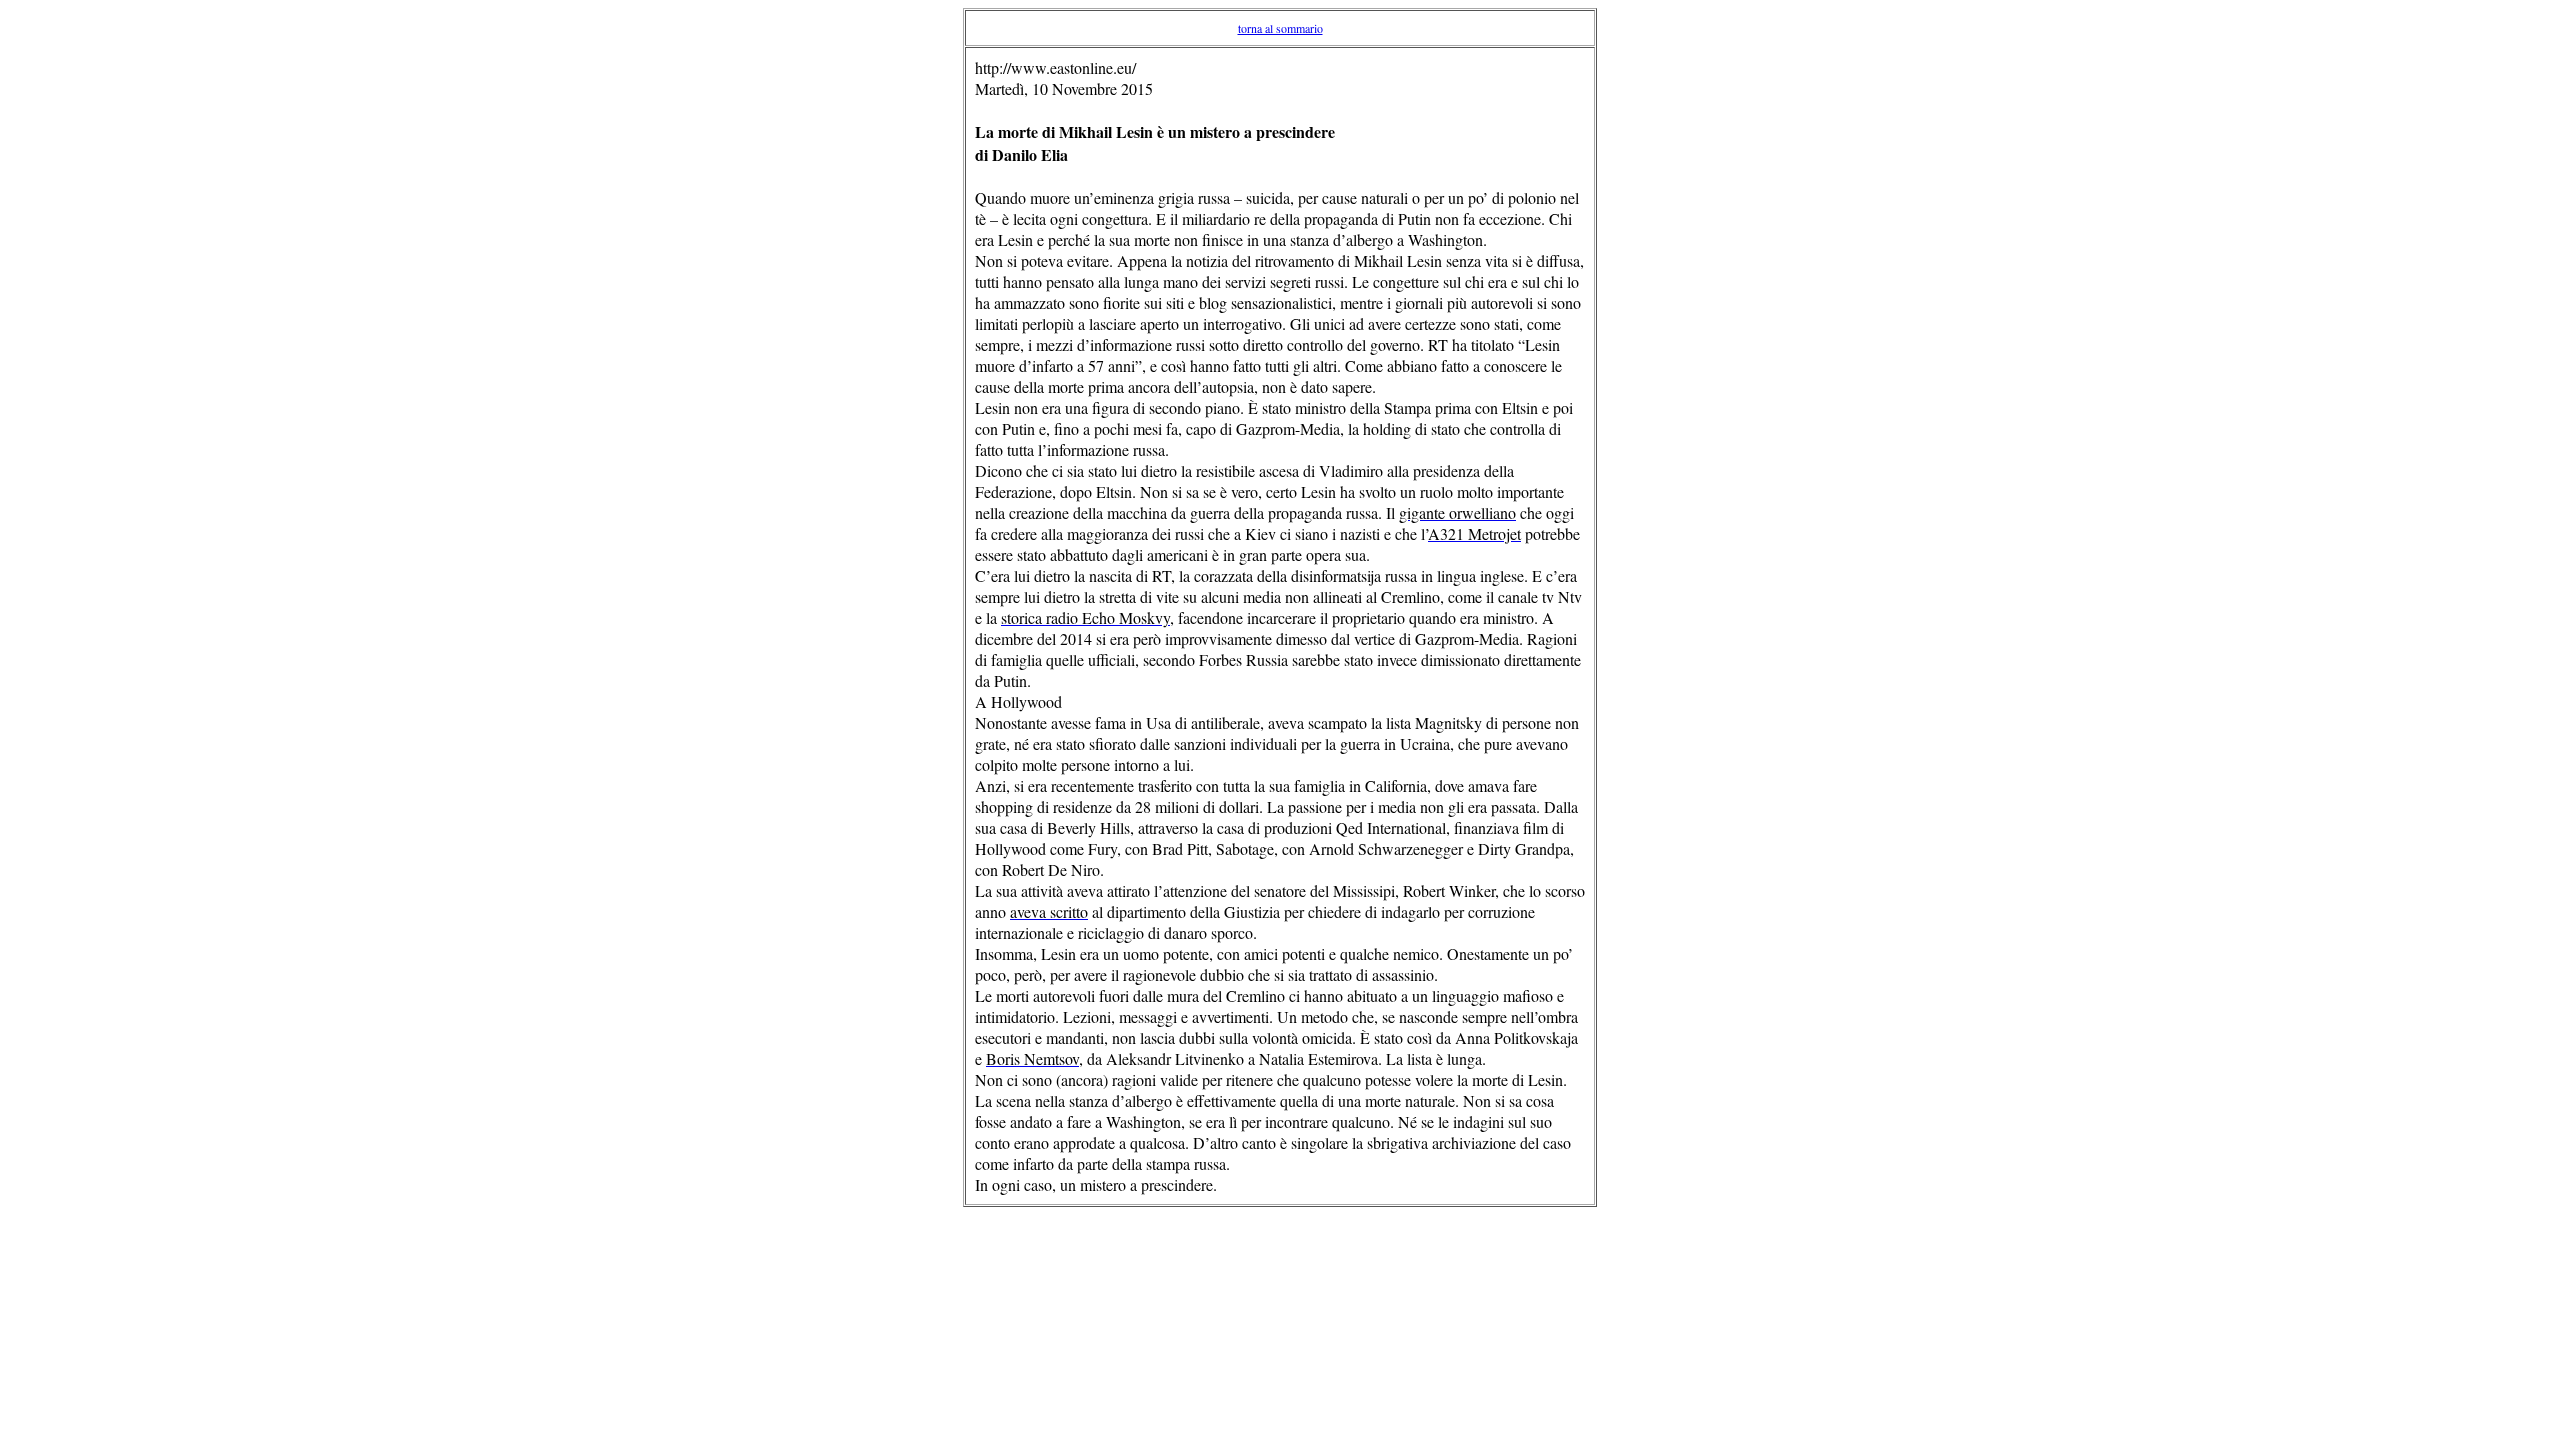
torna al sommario (1280, 28)
